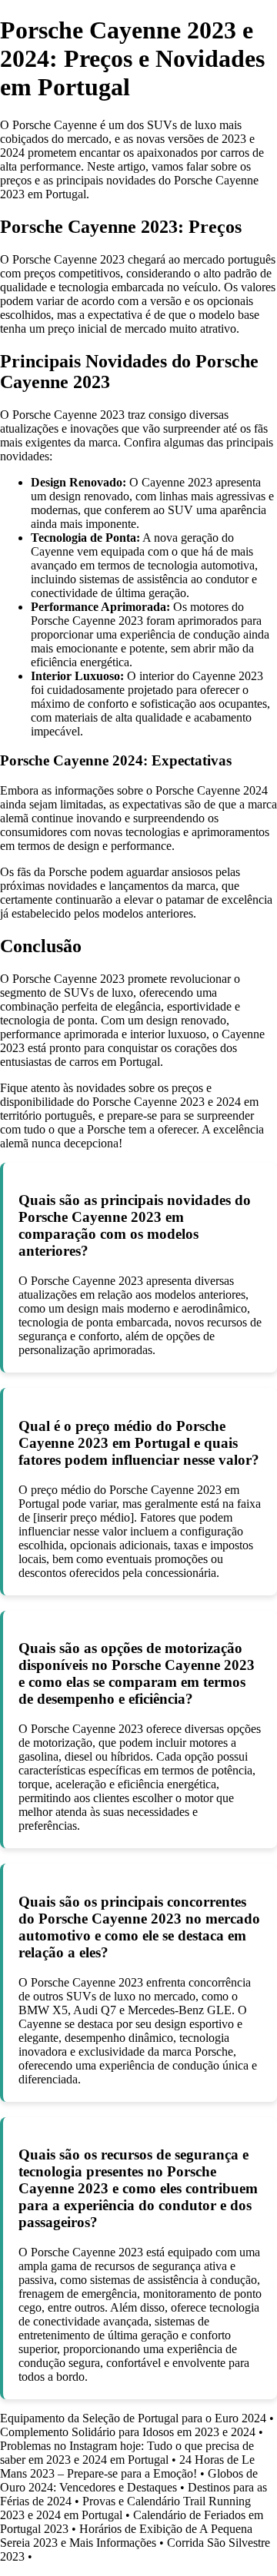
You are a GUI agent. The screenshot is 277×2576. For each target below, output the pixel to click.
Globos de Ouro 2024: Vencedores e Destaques (129, 2480)
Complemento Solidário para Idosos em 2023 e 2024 (128, 2432)
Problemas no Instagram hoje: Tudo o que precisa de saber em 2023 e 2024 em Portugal (127, 2453)
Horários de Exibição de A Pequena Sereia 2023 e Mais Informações (126, 2536)
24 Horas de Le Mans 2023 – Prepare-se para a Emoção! (127, 2466)
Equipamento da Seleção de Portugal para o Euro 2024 (133, 2418)
